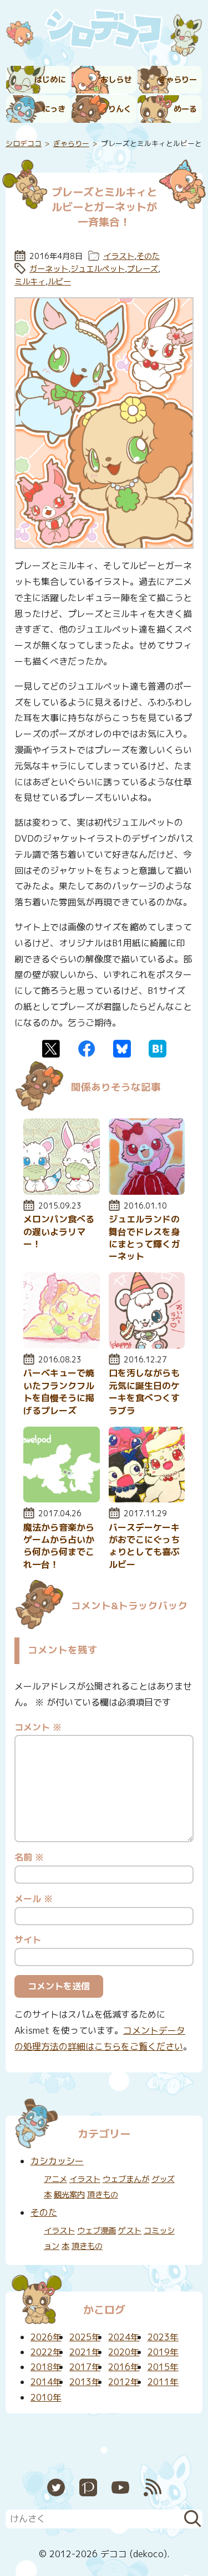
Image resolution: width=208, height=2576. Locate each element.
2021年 (85, 2352)
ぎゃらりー (177, 80)
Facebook (87, 1049)
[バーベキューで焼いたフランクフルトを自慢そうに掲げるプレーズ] (62, 1345)
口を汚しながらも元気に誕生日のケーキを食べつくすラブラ (144, 1391)
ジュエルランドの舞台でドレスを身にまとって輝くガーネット (144, 1238)
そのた (148, 256)
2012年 (124, 2382)
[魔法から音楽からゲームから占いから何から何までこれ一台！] (62, 1499)
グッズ (163, 2179)
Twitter (51, 1049)
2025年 (85, 2337)
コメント (38, 1727)
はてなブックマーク (158, 1049)
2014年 (46, 2382)
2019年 (163, 2352)
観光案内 (69, 2195)
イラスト (119, 256)
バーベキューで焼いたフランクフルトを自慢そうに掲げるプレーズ (59, 1391)
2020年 (124, 2352)
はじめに (50, 80)
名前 (29, 1857)
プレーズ (143, 269)
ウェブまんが (126, 2179)
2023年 (163, 2337)
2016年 (124, 2367)
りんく (120, 109)
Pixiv (88, 2487)
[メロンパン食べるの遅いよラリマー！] (62, 1191)
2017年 (85, 2367)
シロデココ (24, 143)
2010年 (46, 2397)
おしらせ (116, 80)
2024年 (124, 2337)
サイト (28, 1940)
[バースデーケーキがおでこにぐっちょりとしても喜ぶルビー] (147, 1499)
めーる (185, 109)
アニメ (55, 2179)
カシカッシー (57, 2161)
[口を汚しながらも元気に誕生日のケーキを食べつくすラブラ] (147, 1345)
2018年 (46, 2367)
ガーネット (49, 269)
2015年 (163, 2367)
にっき (54, 109)
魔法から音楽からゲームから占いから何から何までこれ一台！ (59, 1546)
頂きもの (103, 2195)
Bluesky (122, 1049)
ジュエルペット (98, 269)
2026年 (46, 2337)
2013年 (85, 2382)
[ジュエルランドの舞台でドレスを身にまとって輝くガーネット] (147, 1191)
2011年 (163, 2382)
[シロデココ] (104, 31)
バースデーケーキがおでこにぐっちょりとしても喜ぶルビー (144, 1546)
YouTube (120, 2487)
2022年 (46, 2352)
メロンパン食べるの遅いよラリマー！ (59, 1232)
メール (34, 1899)
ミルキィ (30, 282)
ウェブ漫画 (97, 2231)
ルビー (59, 282)
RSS (153, 2487)
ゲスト (130, 2231)
